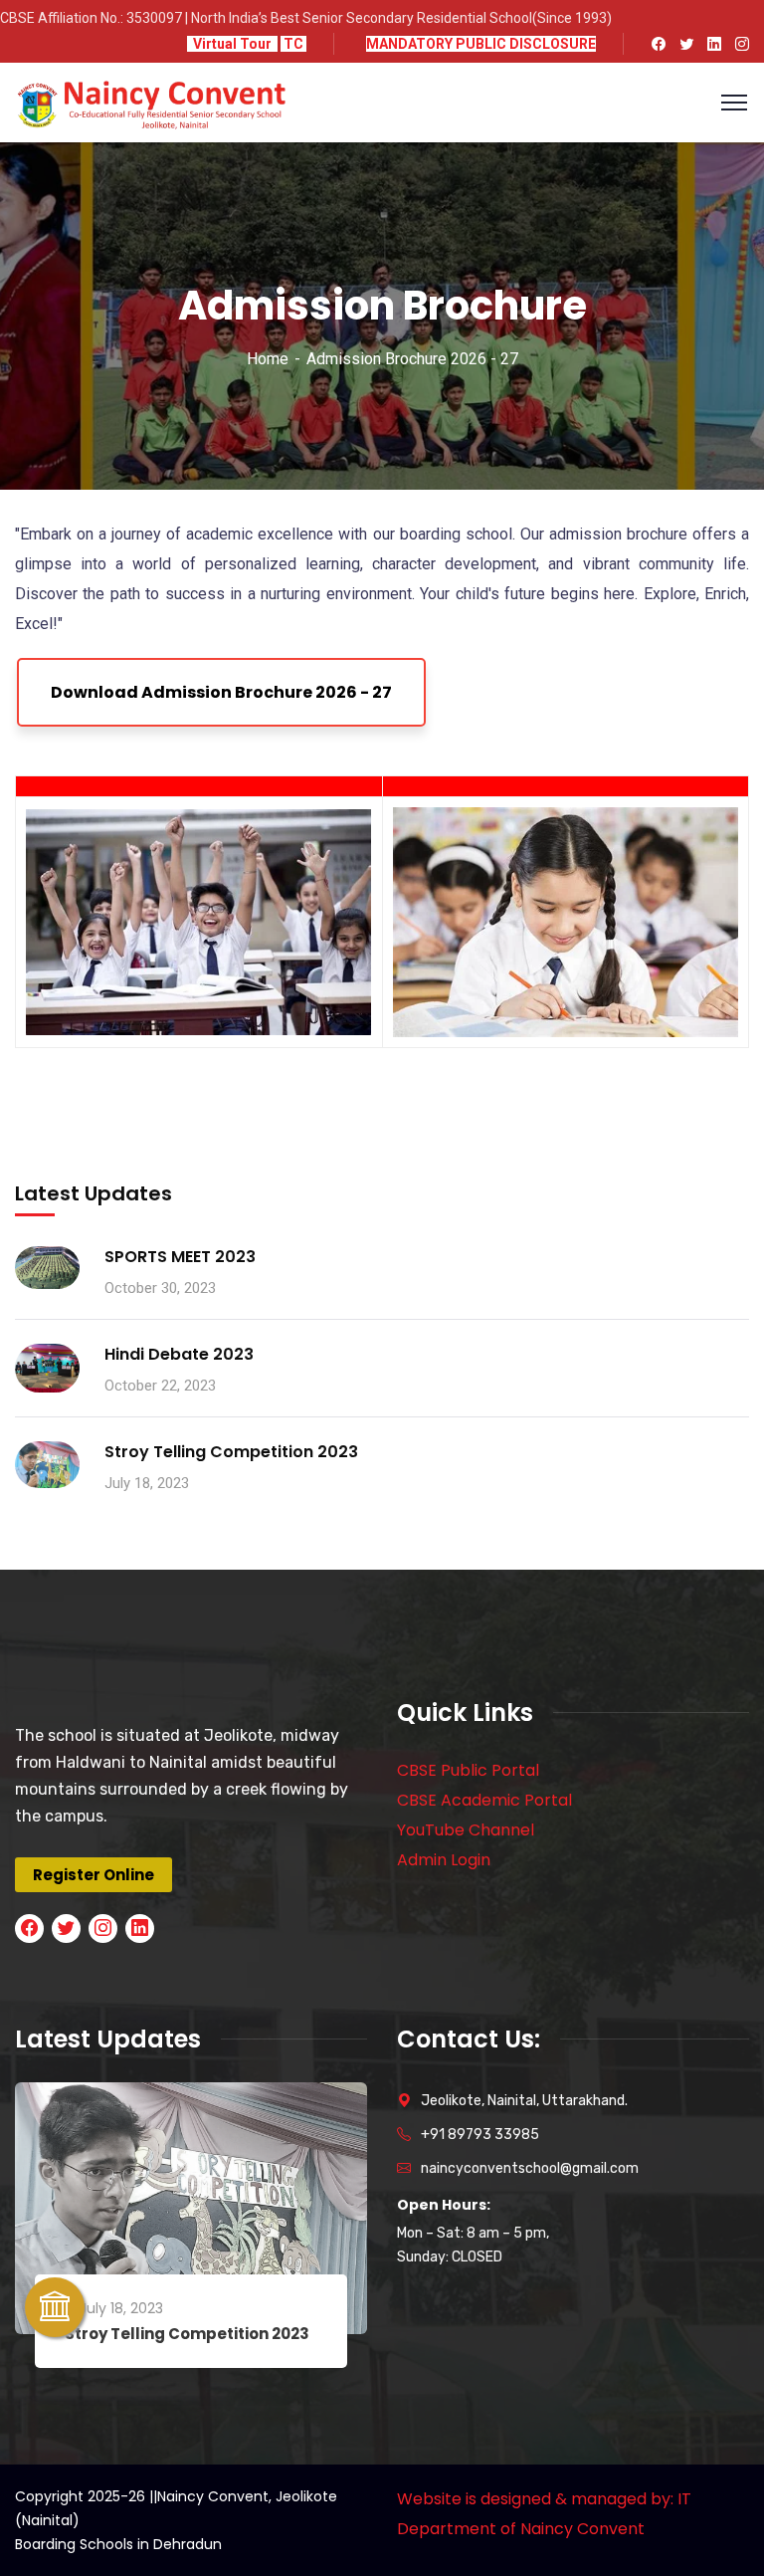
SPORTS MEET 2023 (180, 1257)
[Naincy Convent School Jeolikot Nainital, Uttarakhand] (151, 101)
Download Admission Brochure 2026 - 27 (221, 692)
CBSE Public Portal (468, 1770)
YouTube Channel (466, 1830)
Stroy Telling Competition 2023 (231, 1452)
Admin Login (444, 1860)
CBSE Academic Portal (484, 1800)
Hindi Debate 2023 (179, 1354)
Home (268, 359)
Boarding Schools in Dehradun (118, 2544)
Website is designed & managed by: (535, 2499)
